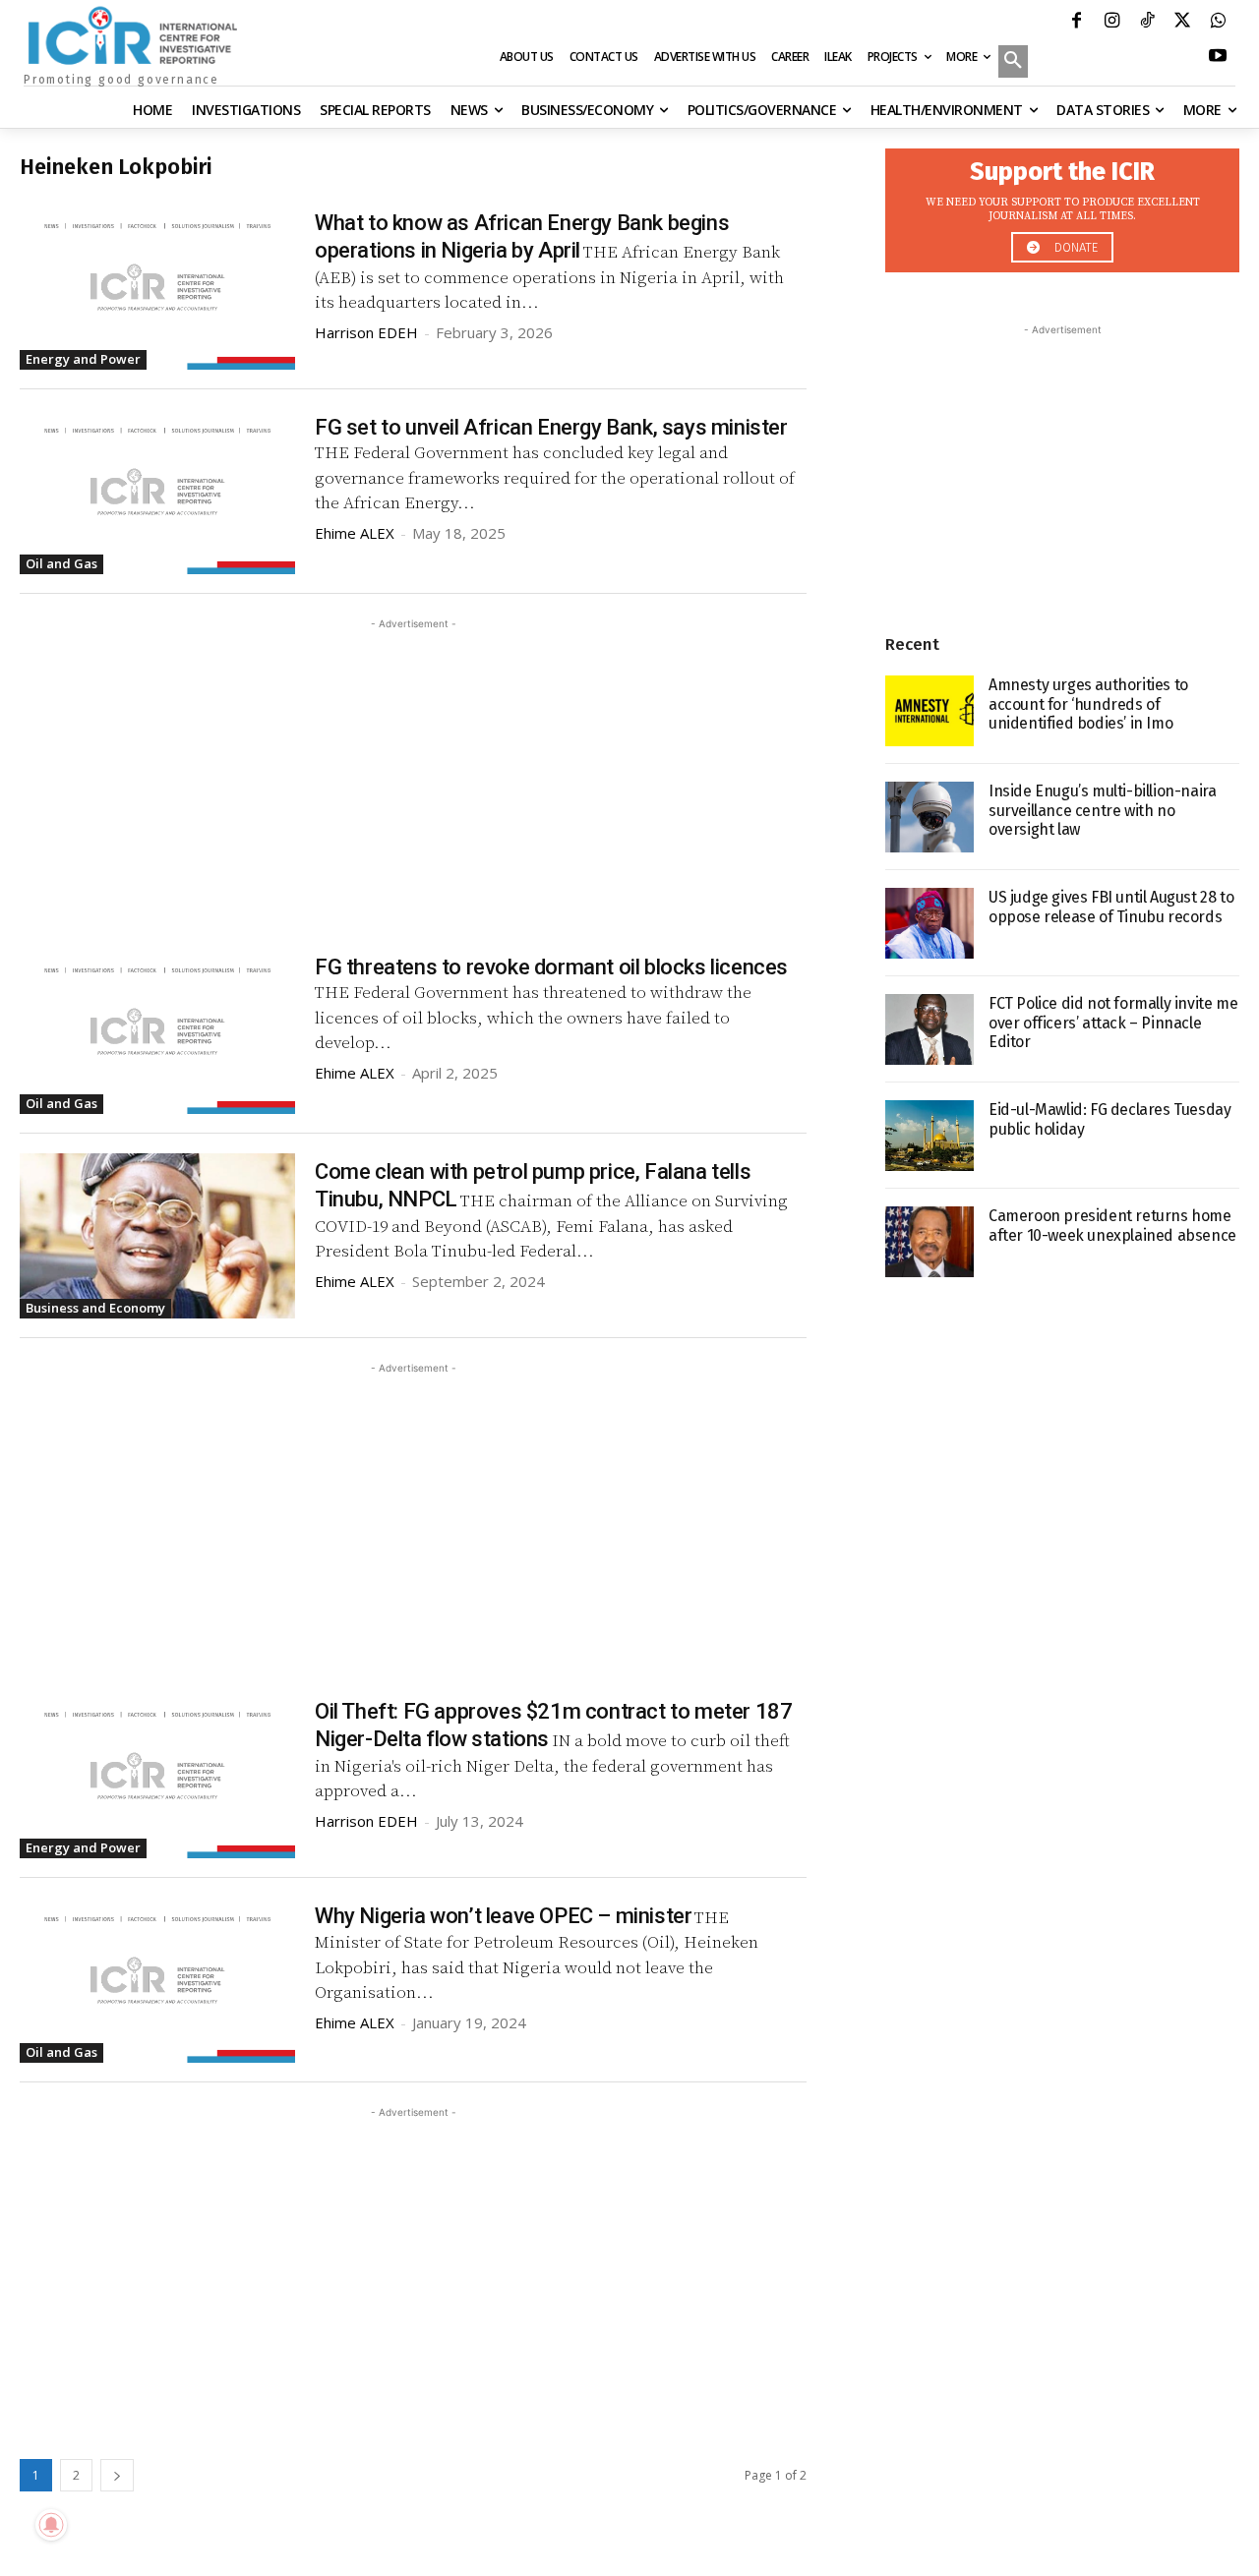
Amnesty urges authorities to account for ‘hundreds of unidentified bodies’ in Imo (1088, 703)
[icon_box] (1062, 205)
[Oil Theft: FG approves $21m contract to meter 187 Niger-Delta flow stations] (157, 1776)
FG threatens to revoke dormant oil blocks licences (551, 967)
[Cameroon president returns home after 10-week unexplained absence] (929, 1242)
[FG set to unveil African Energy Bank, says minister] (157, 492)
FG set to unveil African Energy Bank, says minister (551, 427)
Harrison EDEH (366, 332)
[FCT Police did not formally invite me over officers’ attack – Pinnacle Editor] (929, 1029)
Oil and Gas (61, 563)
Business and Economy (95, 1308)
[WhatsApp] (1218, 23)
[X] (1182, 23)
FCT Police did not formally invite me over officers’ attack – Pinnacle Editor (1113, 1022)
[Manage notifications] (51, 2525)
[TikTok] (1147, 23)
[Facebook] (1076, 23)
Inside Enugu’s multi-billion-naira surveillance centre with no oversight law (1102, 810)
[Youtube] (1218, 58)
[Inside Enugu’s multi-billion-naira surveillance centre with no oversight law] (929, 817)
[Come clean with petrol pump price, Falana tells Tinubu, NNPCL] (157, 1236)
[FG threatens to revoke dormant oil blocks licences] (157, 1031)
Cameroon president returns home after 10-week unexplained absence (1112, 1225)
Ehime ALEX (355, 533)
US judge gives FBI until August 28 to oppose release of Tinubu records (1111, 907)
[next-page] (117, 2475)
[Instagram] (1111, 23)
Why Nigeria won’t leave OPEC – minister (503, 1916)
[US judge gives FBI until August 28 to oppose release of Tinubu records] (929, 923)
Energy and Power (83, 359)
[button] (1013, 63)
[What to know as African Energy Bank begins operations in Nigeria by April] (157, 287)
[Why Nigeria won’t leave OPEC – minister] (157, 1980)
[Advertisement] (413, 772)
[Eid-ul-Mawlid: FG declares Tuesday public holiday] (929, 1136)
